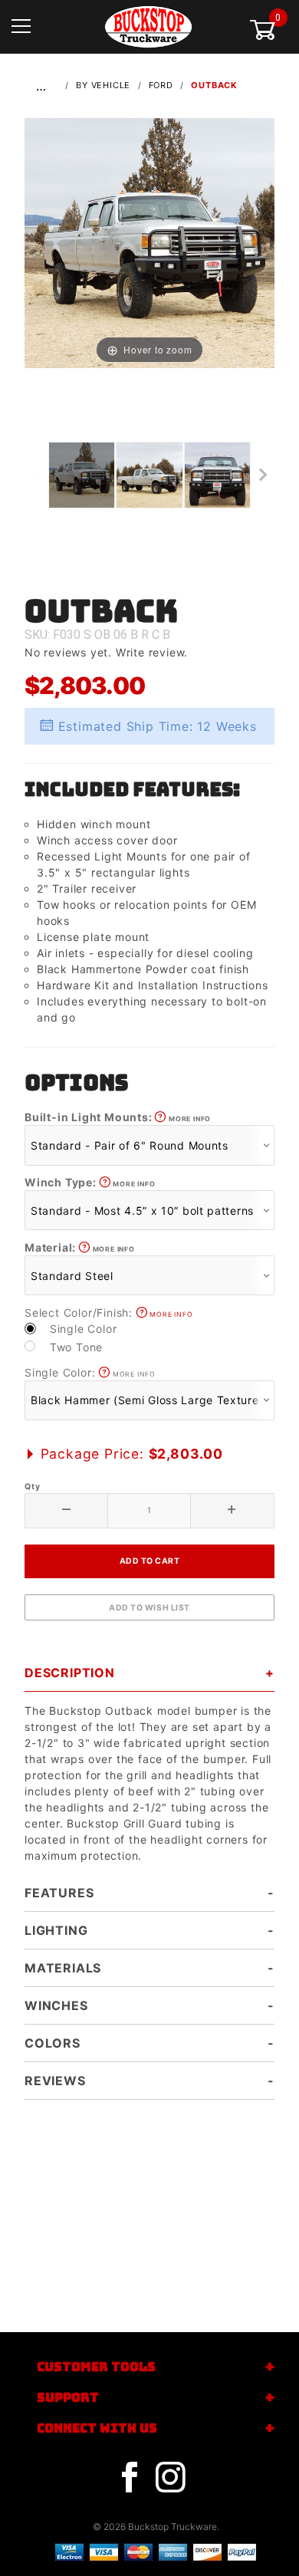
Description (70, 1673)
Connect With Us (97, 2428)
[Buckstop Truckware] (148, 26)
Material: (80, 1247)
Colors (53, 2043)
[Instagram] (170, 2478)
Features (59, 1893)
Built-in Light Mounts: (118, 1117)
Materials (63, 1968)
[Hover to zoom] (149, 242)
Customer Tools (96, 2367)
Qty (32, 1487)
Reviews (55, 2081)
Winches (56, 2005)
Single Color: (90, 1372)
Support (68, 2398)
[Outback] (149, 242)
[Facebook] (130, 2478)
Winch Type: (90, 1182)
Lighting (56, 1930)
